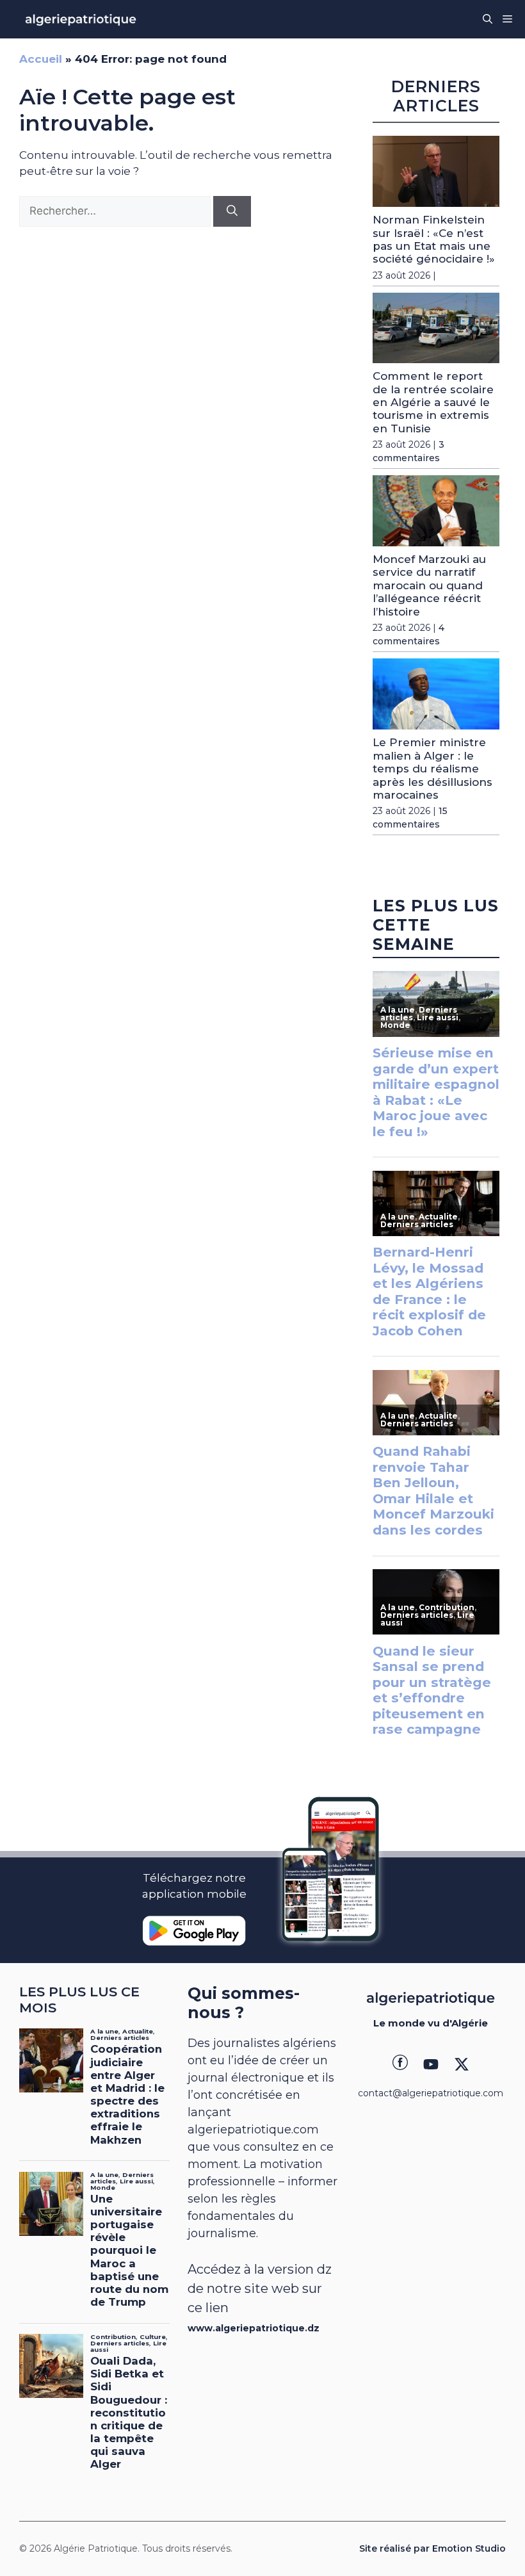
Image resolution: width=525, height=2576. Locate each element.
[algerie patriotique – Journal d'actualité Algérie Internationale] (81, 19)
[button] (488, 19)
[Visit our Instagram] (431, 2064)
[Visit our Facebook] (400, 2064)
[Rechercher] (232, 211)
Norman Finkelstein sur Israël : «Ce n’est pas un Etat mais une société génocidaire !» (434, 239)
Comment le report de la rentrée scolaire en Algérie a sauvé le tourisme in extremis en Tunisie (433, 402)
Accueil (41, 59)
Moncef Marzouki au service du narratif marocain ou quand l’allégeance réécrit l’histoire (429, 585)
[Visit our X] (462, 2064)
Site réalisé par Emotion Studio (432, 2548)
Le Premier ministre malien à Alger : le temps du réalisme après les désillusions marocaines (432, 769)
